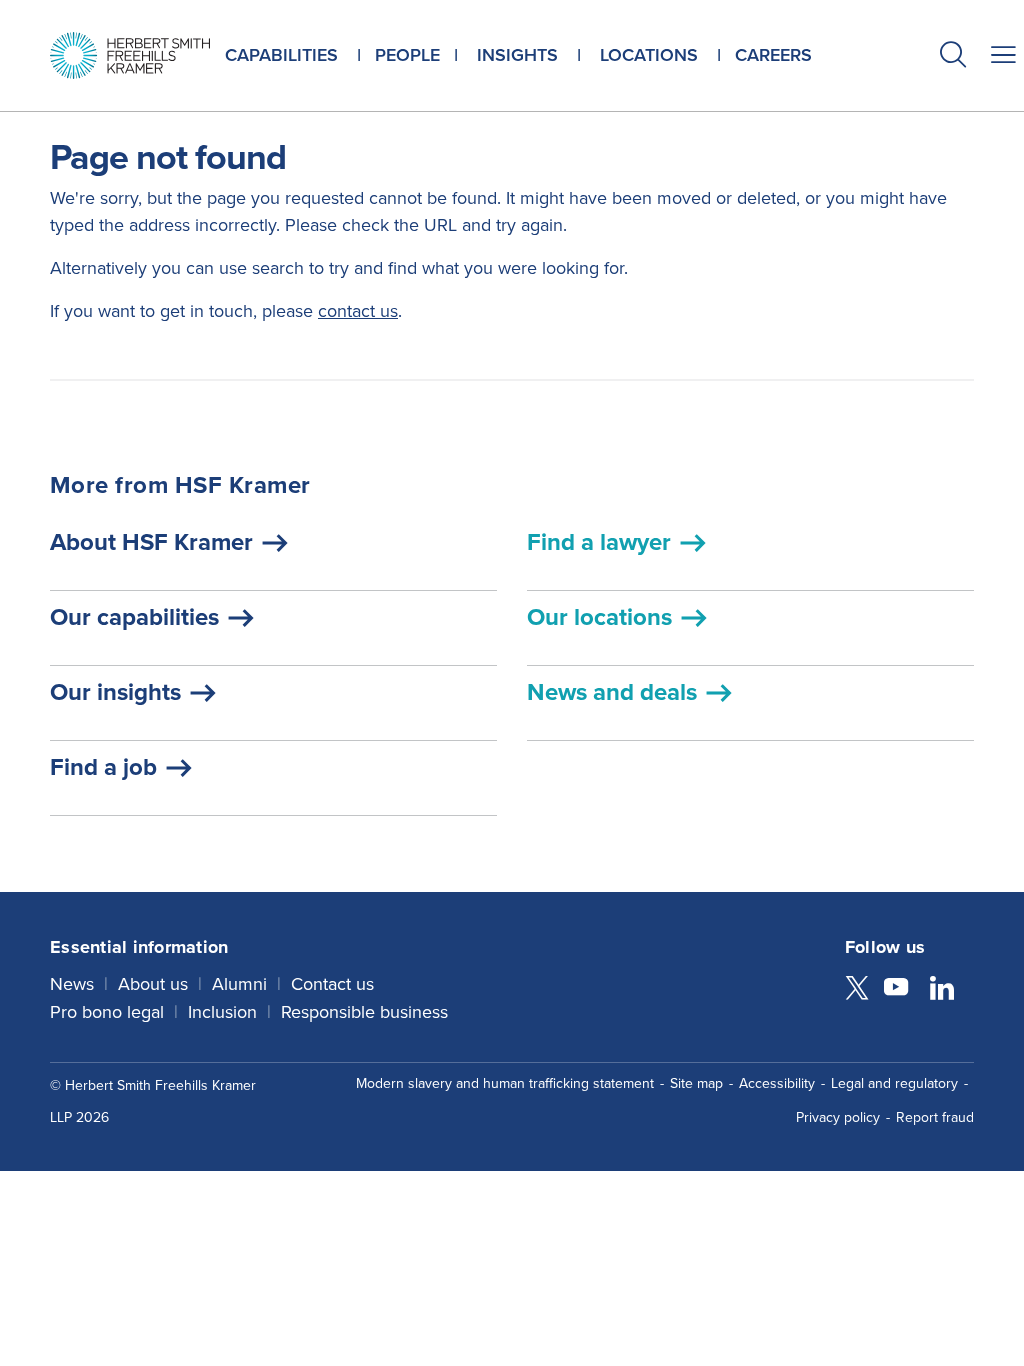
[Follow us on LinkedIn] (942, 990)
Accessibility (777, 1083)
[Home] (130, 55)
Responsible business (364, 1012)
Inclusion (222, 1012)
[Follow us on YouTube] (896, 990)
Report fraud (935, 1117)
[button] (953, 57)
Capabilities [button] (281, 55)
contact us (358, 311)
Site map (696, 1083)
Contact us (332, 984)
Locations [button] (649, 55)
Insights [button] (517, 55)
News (72, 984)
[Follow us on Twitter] (857, 990)
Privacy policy (838, 1117)
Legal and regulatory (894, 1083)
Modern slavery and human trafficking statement (505, 1083)
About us (153, 984)
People (407, 55)
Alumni (239, 984)
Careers (773, 55)
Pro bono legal (107, 1012)
